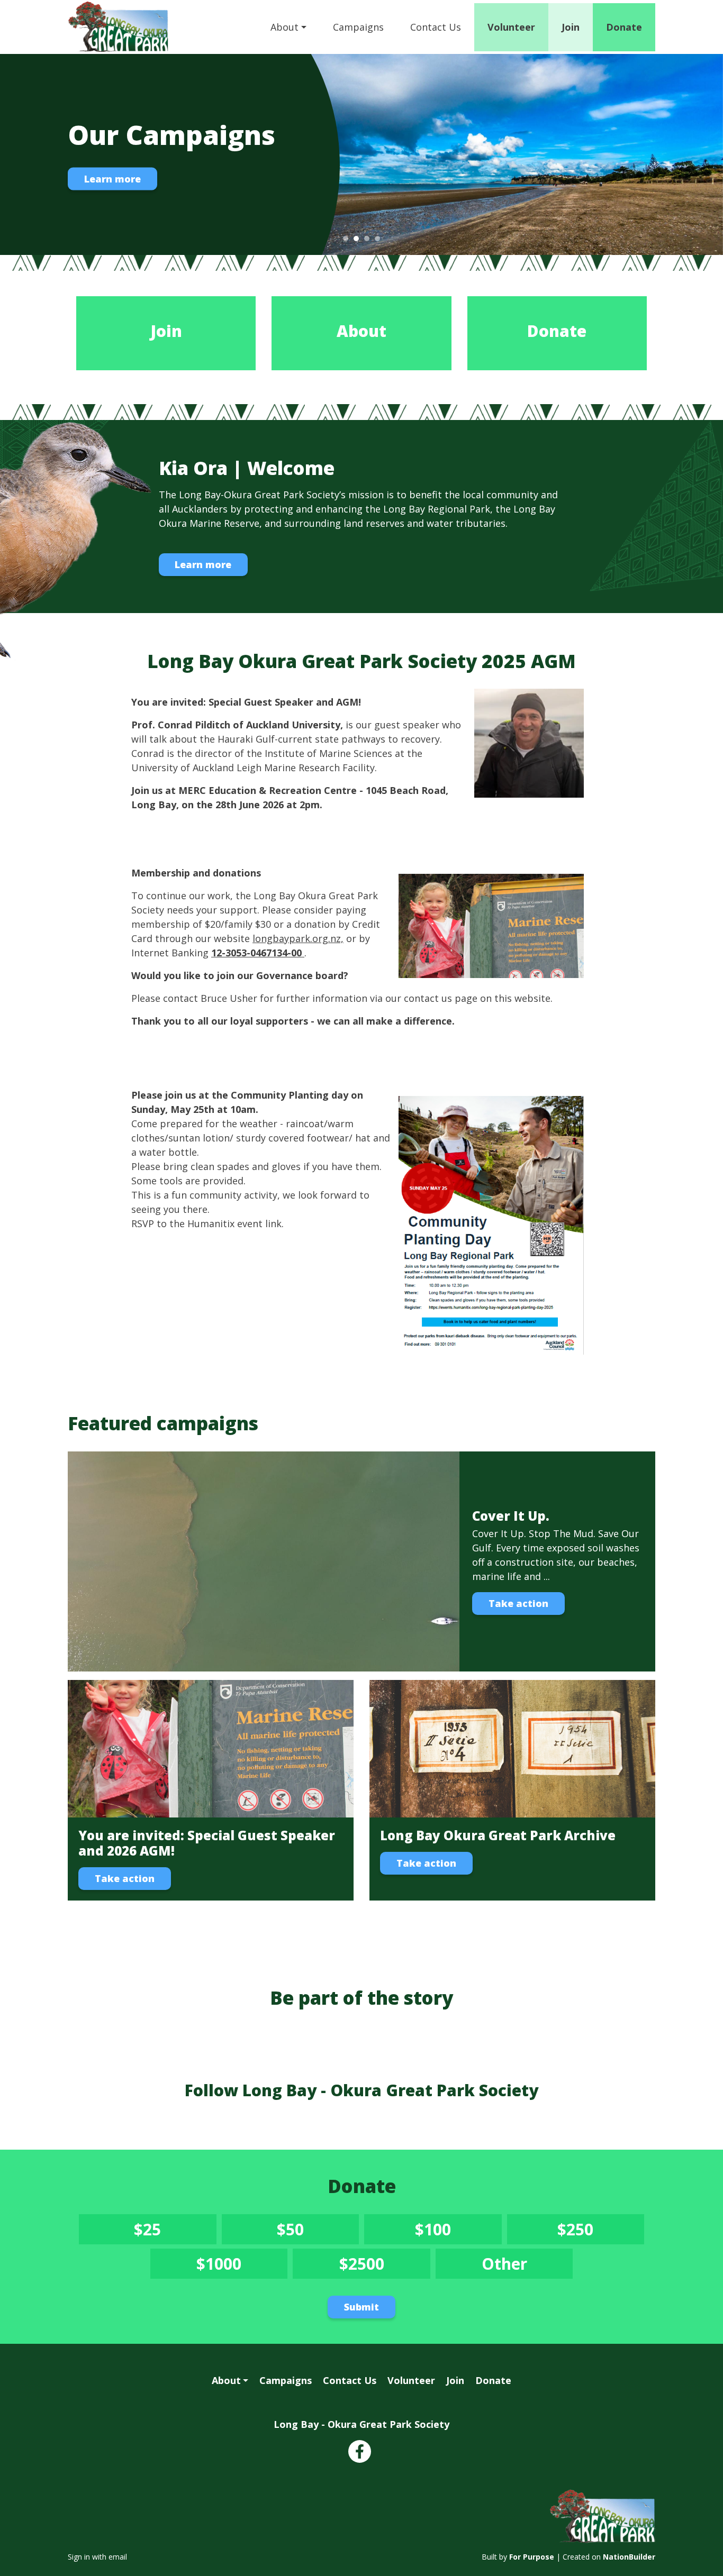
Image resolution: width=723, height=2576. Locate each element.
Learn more (112, 179)
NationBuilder (629, 2557)
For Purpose (532, 2557)
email (118, 2557)
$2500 (379, 2266)
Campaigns (358, 27)
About (284, 27)
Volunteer (511, 27)
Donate (624, 27)
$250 (595, 2231)
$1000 (236, 2266)
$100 (452, 2231)
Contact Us (436, 27)
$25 (169, 2231)
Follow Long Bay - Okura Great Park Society (361, 2090)
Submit (361, 2307)
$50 (312, 2231)
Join (571, 27)
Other (525, 2266)
